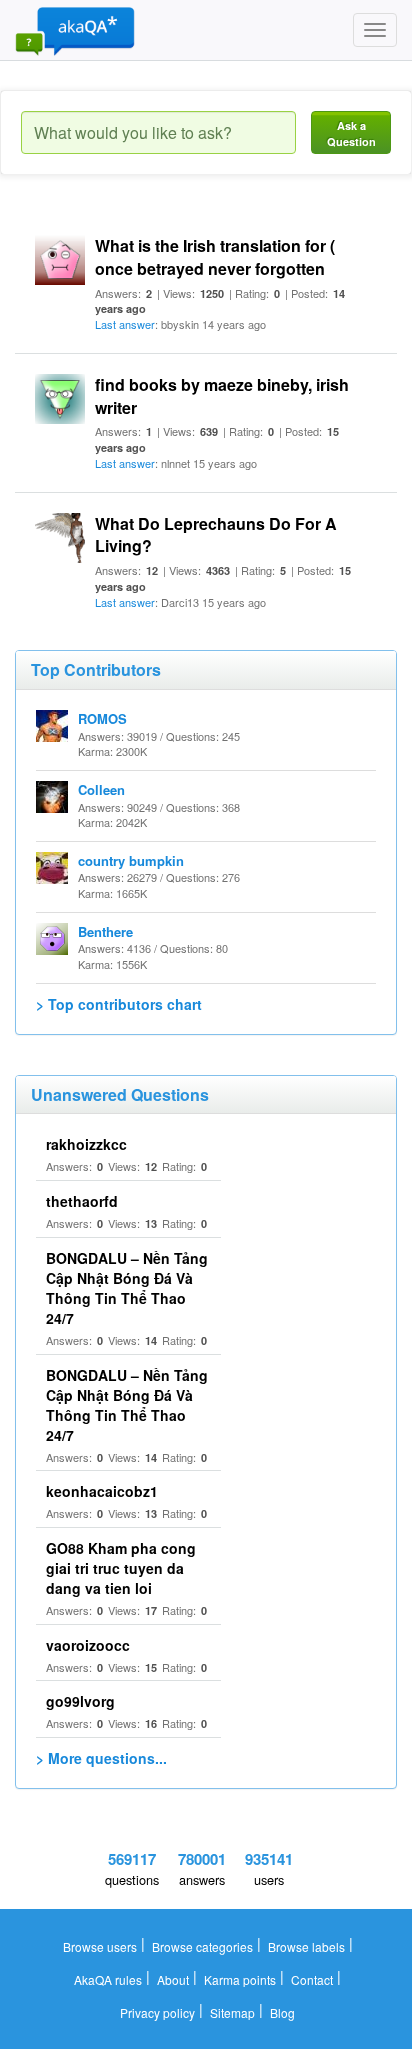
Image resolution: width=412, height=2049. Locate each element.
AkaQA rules (108, 1979)
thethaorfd (82, 1201)
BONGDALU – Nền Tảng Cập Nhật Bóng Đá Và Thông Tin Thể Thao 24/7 (127, 1288)
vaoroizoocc (88, 1645)
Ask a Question (351, 133)
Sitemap (232, 2012)
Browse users (100, 1946)
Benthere (105, 931)
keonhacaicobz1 (102, 1491)
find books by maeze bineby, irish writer (222, 396)
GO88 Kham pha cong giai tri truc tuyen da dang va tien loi (121, 1568)
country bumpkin (131, 860)
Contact (312, 1979)
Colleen (101, 789)
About (173, 1979)
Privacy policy (157, 2012)
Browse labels (306, 1946)
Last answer (125, 324)
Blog (282, 2012)
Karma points (240, 1979)
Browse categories (202, 1946)
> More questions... (101, 1758)
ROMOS (102, 718)
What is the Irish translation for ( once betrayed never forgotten (215, 257)
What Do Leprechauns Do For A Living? (216, 535)
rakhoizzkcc (86, 1144)
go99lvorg (80, 1701)
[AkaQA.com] (75, 30)
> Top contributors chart (119, 1004)
